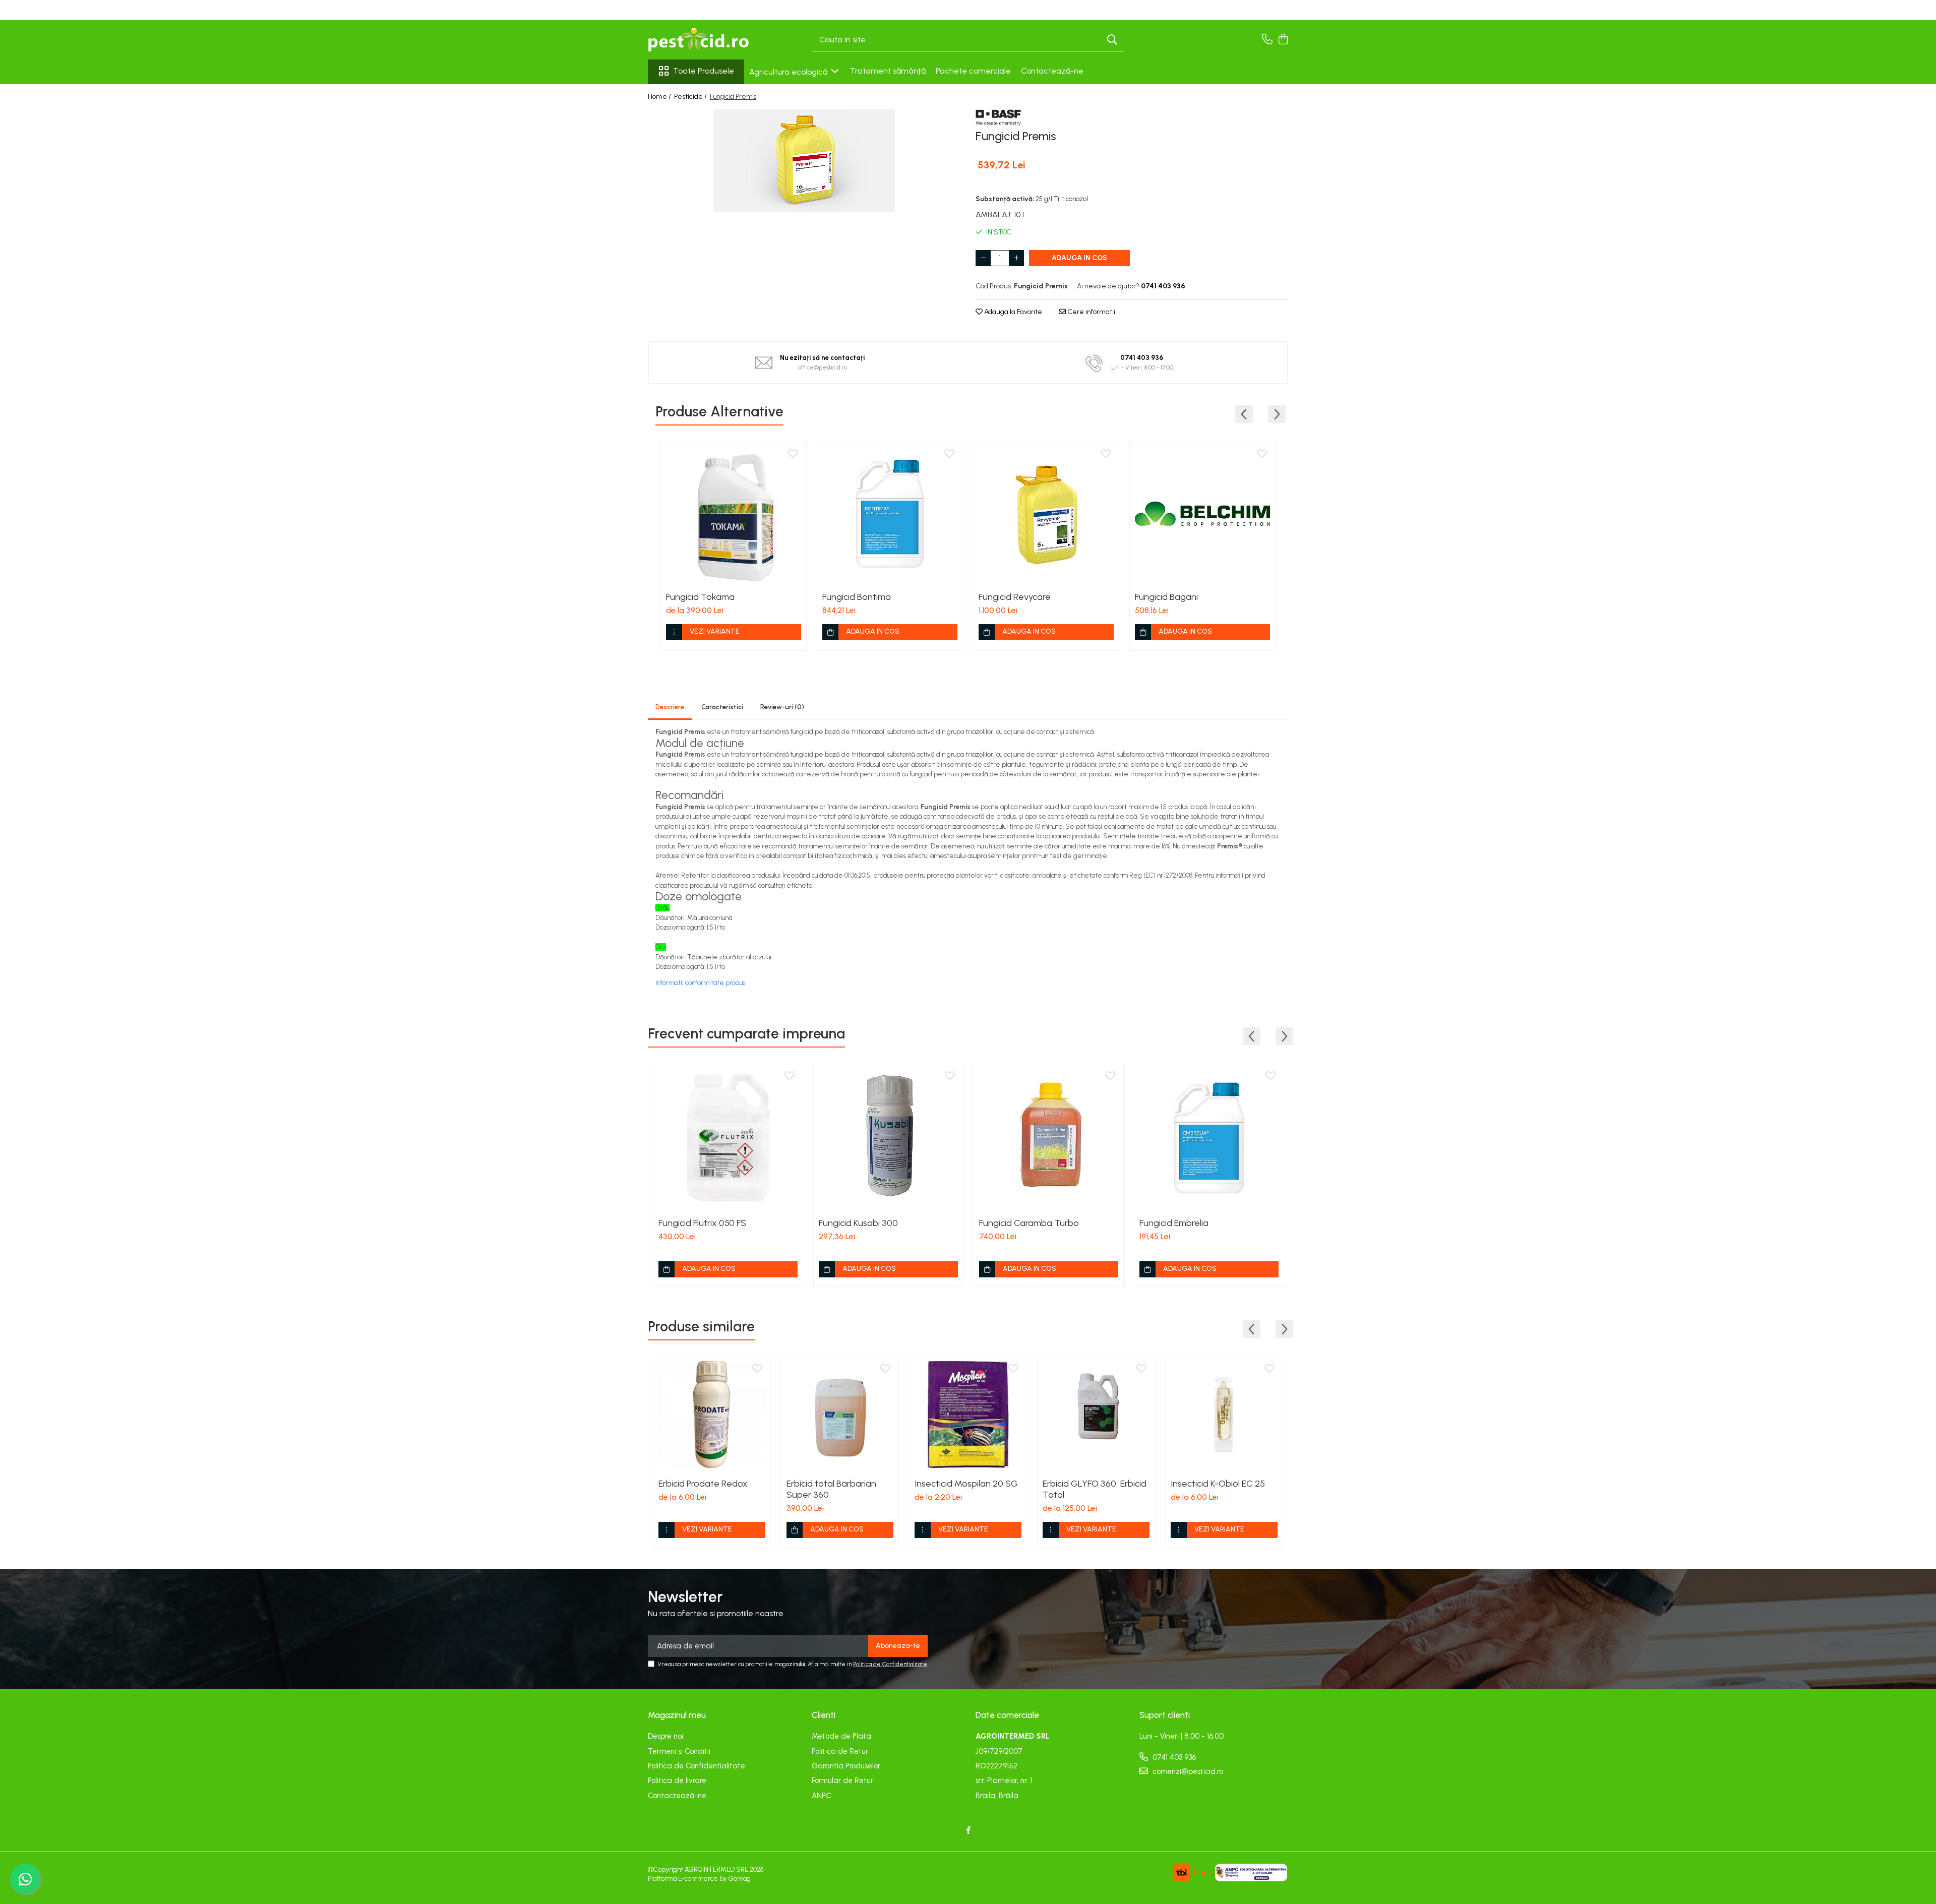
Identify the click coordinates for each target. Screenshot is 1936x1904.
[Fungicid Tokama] (734, 514)
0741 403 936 (1173, 1757)
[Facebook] (968, 1831)
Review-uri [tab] (782, 707)
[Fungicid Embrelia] (1209, 1138)
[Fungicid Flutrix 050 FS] (728, 1138)
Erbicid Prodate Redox (703, 1484)
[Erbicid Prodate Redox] (712, 1415)
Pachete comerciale (973, 71)
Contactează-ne (1052, 71)
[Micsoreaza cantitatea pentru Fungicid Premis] (983, 258)
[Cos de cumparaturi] (1283, 40)
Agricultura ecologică (789, 72)
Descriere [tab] (670, 707)
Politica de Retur (840, 1751)
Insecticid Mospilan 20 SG (966, 1484)
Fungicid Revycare (1015, 597)
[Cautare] (1112, 40)
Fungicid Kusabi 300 (858, 1223)
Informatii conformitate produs (700, 983)
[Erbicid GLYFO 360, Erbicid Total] (1096, 1415)
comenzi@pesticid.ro (1187, 1771)
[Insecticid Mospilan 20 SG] (968, 1415)
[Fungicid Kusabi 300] (888, 1138)
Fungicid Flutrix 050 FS (702, 1223)
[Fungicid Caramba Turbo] (1049, 1138)
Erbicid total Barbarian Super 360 (831, 1489)
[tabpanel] (804, 161)
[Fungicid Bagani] (1202, 514)
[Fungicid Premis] (804, 161)
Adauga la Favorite (1012, 312)
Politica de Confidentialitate (890, 1664)
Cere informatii (1091, 312)
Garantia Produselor (846, 1766)
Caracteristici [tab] (722, 707)
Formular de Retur (842, 1780)
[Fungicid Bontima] (890, 514)
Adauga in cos (1079, 258)
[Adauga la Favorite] (793, 454)
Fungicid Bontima (857, 597)
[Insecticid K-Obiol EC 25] (1224, 1415)
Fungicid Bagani (1166, 597)
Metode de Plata (841, 1736)
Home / (660, 97)
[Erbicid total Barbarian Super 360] (840, 1415)
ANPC (822, 1796)
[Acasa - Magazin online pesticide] (698, 40)
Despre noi (665, 1736)
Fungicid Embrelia (1174, 1223)
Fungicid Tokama (700, 597)
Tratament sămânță (888, 71)
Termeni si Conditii (679, 1751)
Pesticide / (691, 97)
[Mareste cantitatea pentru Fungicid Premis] (1016, 258)
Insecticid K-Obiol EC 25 (1218, 1484)
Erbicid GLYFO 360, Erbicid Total (1095, 1489)
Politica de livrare (677, 1780)
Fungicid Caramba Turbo (1029, 1223)
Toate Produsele (704, 71)
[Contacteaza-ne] (1267, 40)
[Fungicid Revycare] (1046, 514)
